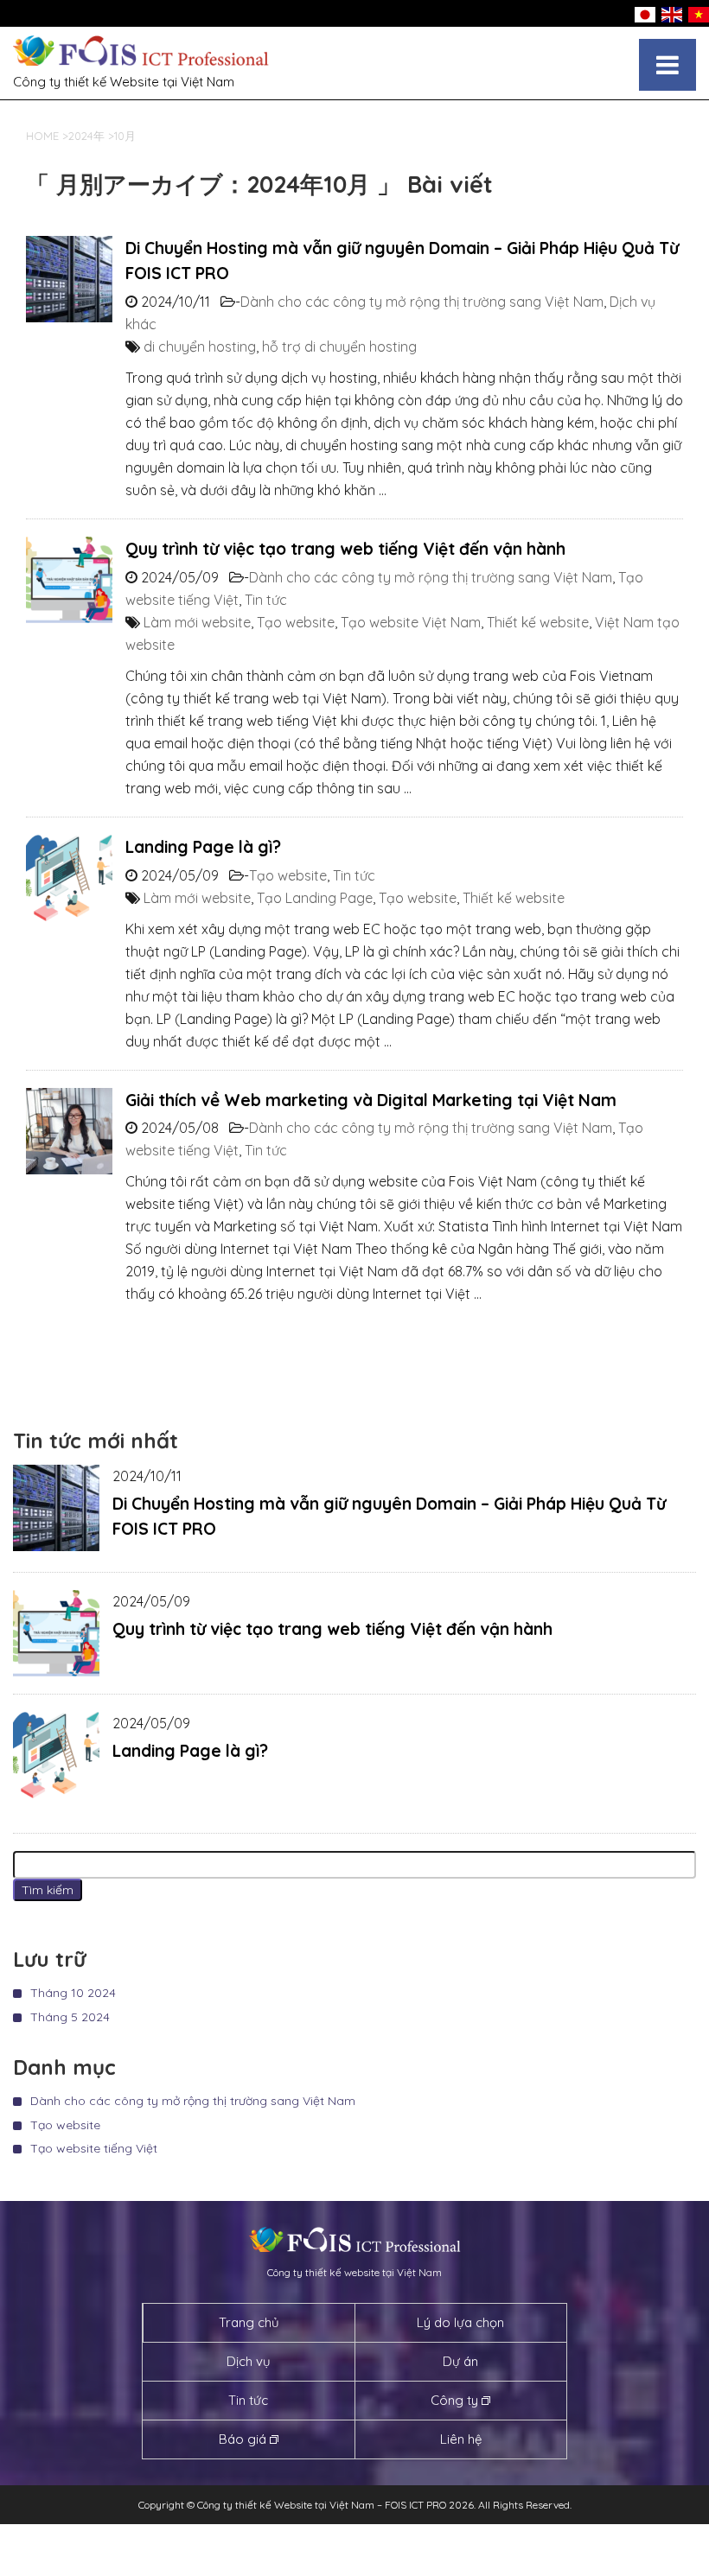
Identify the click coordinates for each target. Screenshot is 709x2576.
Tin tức (266, 600)
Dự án (460, 2361)
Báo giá (243, 2439)
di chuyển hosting (200, 347)
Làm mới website (197, 622)
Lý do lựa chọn (460, 2322)
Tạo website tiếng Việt (94, 2148)
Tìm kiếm (48, 1890)
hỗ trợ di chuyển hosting (339, 347)
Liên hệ (461, 2439)
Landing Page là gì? (203, 847)
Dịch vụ (249, 2361)
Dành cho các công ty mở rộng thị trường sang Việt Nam (422, 302)
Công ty (454, 2400)
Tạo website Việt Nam (411, 622)
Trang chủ (249, 2322)
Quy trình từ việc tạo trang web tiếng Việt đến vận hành (345, 549)
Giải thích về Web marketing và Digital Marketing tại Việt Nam (371, 1100)
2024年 (86, 136)
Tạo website (296, 622)
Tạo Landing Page (315, 898)
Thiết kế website (538, 622)
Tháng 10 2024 (73, 1993)
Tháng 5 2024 (70, 2017)
